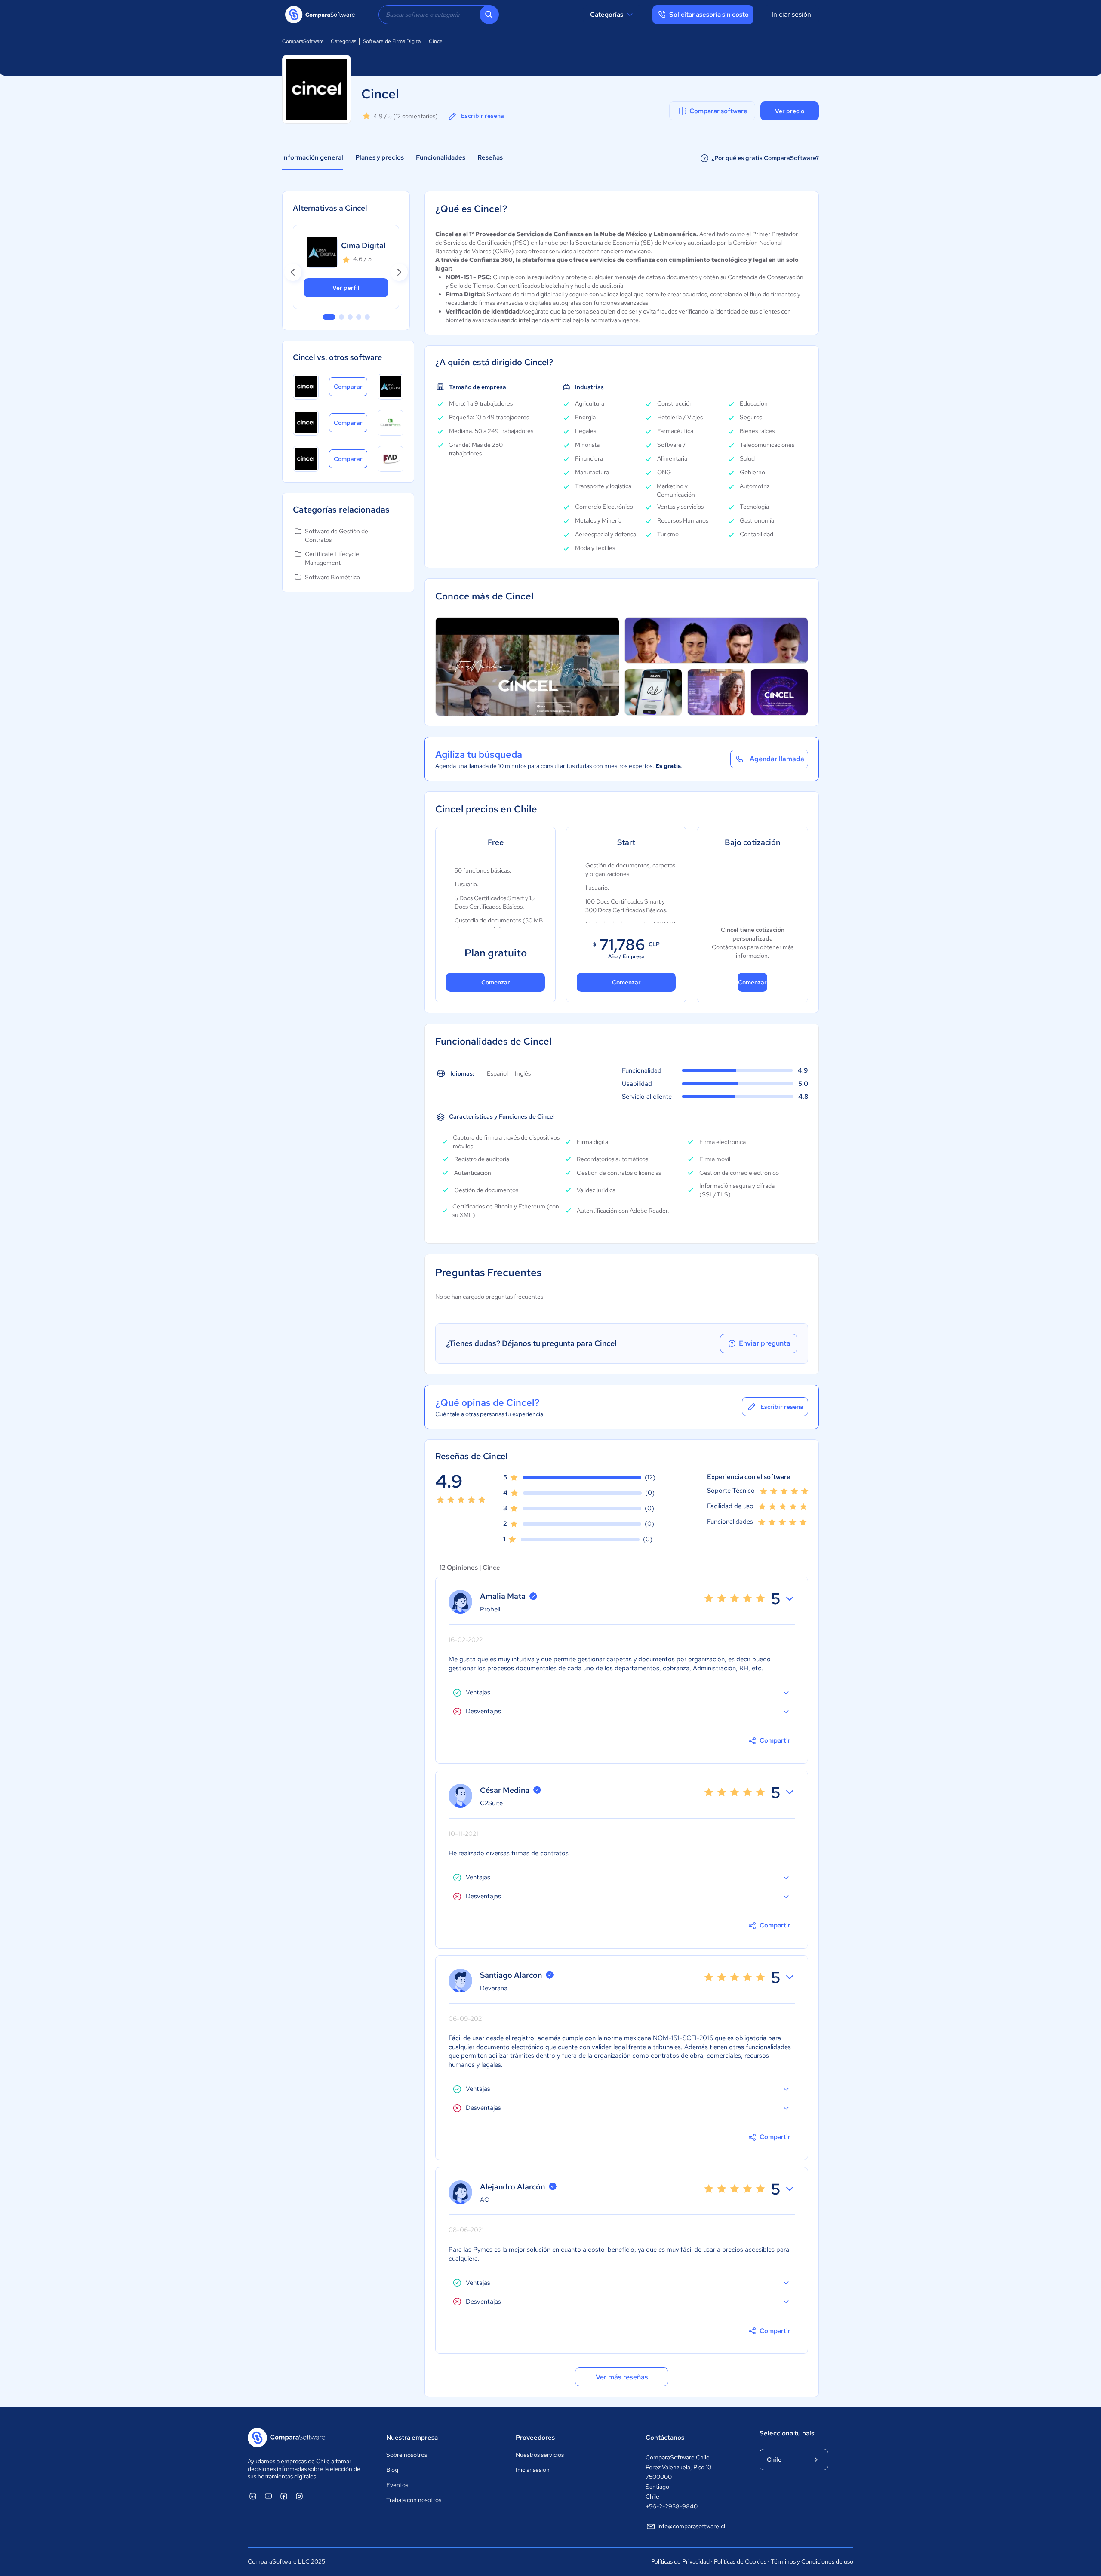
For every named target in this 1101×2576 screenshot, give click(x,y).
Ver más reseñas (622, 2377)
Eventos (397, 2485)
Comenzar (496, 982)
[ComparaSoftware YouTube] (268, 2496)
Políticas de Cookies (740, 2561)
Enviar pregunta (765, 1343)
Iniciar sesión (791, 14)
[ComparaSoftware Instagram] (299, 2496)
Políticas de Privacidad (680, 2561)
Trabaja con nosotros (414, 2500)
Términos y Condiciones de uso (812, 2561)
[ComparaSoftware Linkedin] (253, 2496)
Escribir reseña (483, 116)
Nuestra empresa (412, 2438)
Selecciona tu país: (788, 2433)
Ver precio (790, 111)
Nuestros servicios (540, 2455)
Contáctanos (665, 2438)
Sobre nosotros (407, 2455)
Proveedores (535, 2438)
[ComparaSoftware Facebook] (284, 2496)
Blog (392, 2470)
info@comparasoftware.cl (691, 2526)
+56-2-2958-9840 (672, 2506)
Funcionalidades (441, 157)
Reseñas (490, 157)
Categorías (607, 15)
